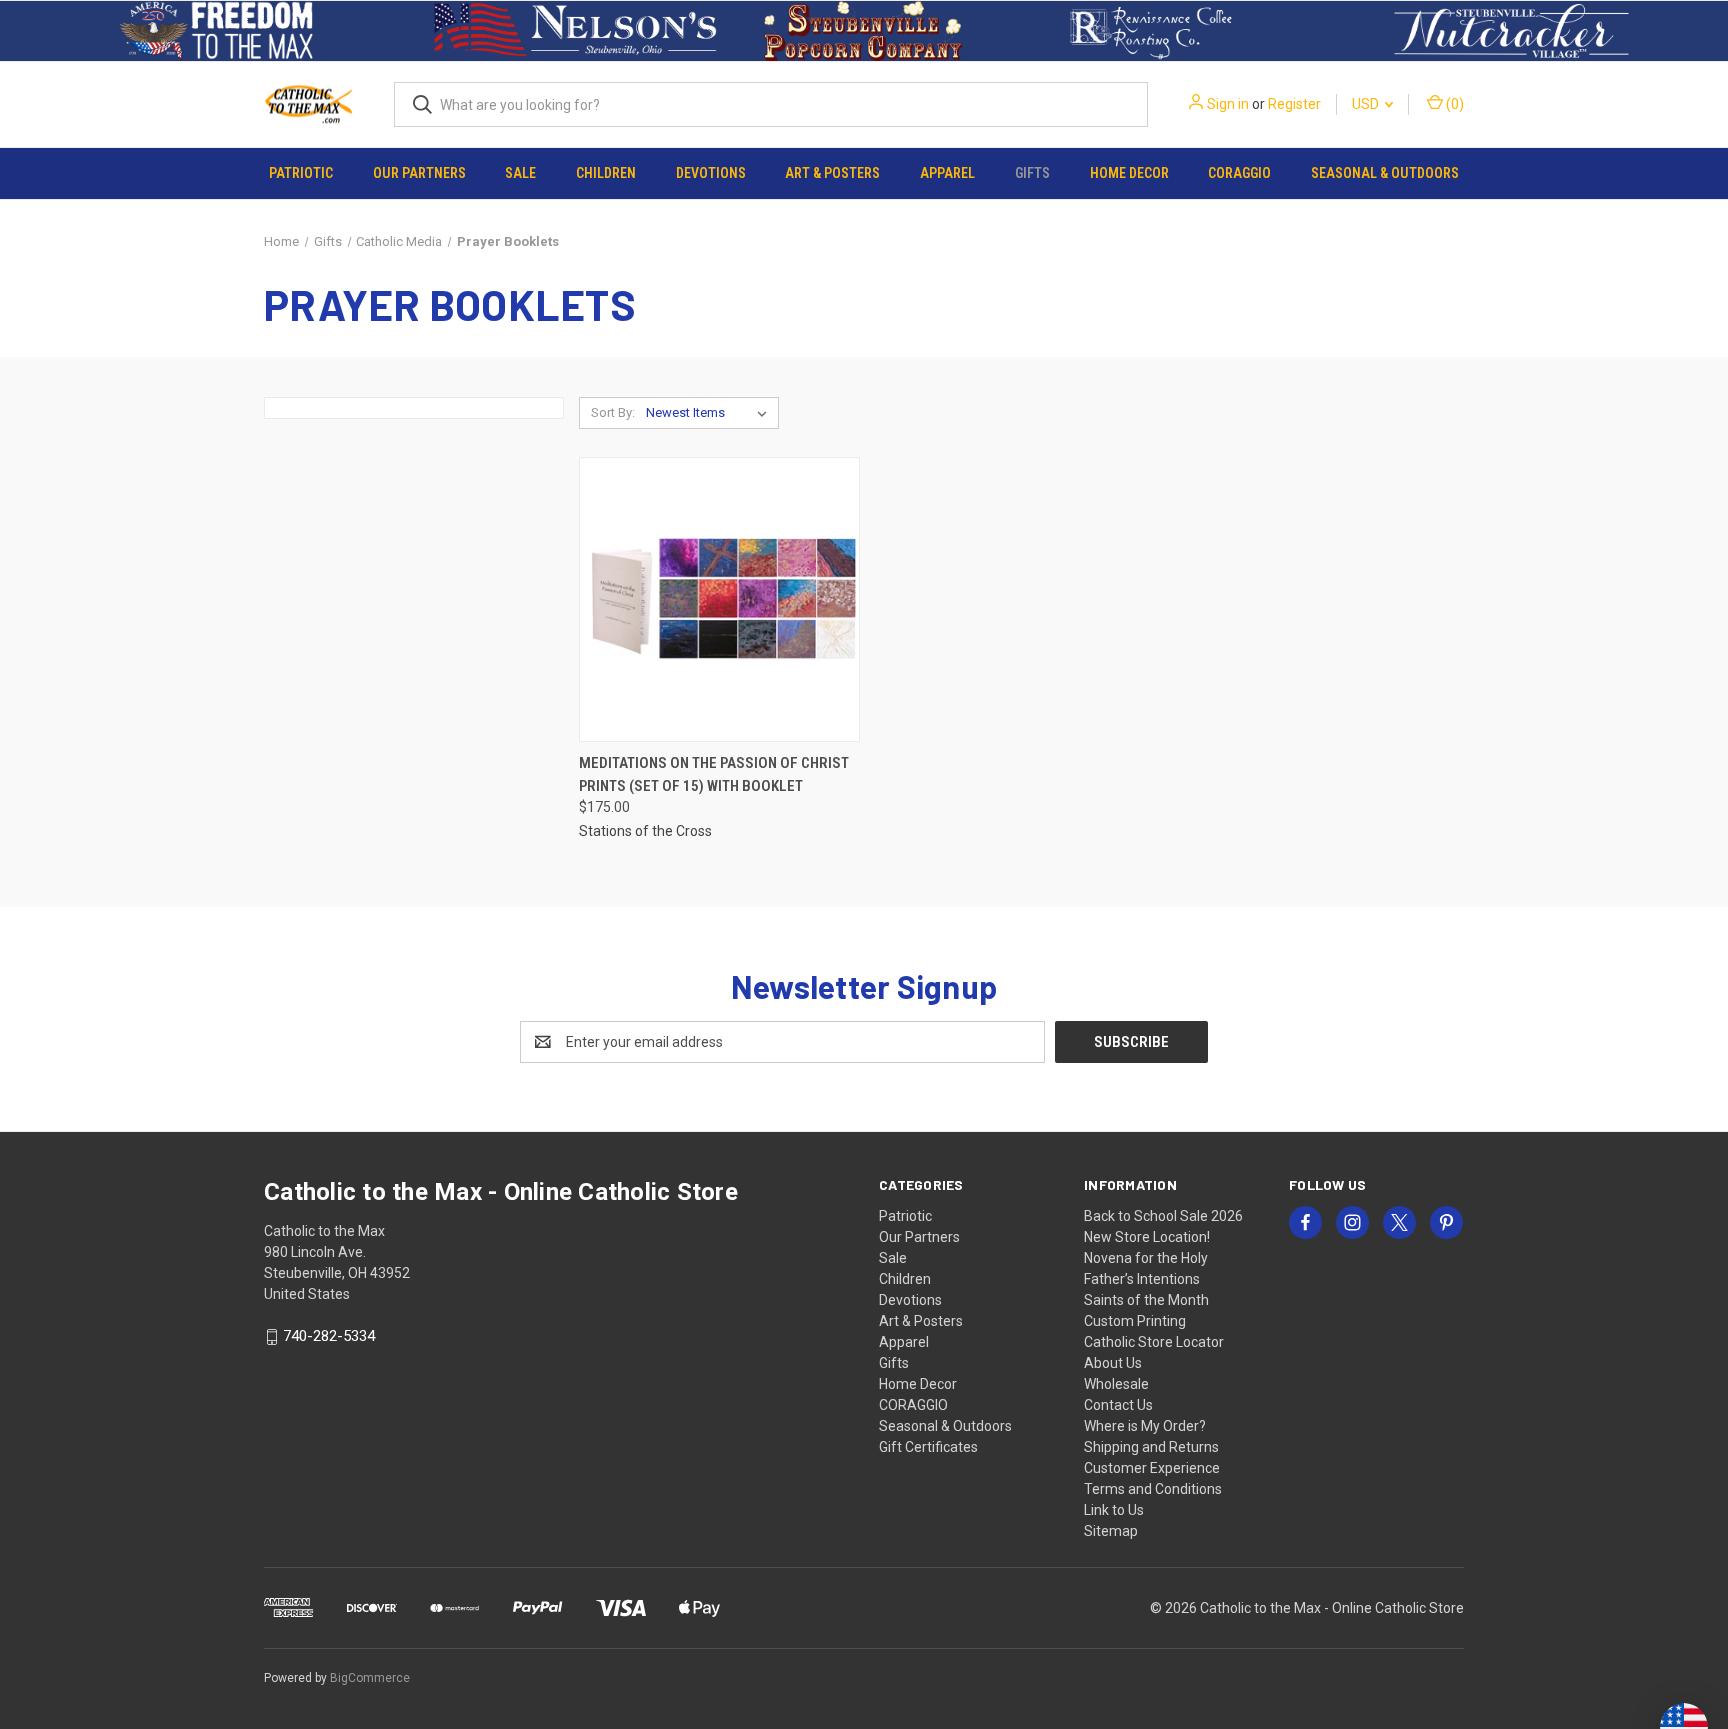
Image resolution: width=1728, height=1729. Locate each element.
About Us (1113, 1363)
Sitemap (1111, 1531)
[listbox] (710, 413)
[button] (216, 31)
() (1453, 104)
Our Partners (419, 173)
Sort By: (613, 412)
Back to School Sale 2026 (1163, 1216)
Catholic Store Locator (1154, 1342)
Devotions (711, 173)
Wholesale (1116, 1384)
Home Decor (1129, 173)
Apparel (947, 173)
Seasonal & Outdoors (1385, 173)
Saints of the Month (1146, 1300)
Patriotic (301, 173)
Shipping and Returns (1151, 1447)
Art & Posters (832, 173)
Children (606, 173)
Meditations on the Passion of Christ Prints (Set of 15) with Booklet (714, 774)
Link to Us (1114, 1510)
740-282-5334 (329, 1337)
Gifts (1032, 173)
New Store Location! (1147, 1237)
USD (1367, 104)
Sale (520, 173)
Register (1294, 104)
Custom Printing (1135, 1321)
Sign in (1228, 104)
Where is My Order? (1145, 1426)
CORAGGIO (1239, 173)
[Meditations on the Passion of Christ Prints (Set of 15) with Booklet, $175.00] (719, 599)
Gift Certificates (928, 1447)
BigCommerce (370, 1678)
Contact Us (1118, 1405)
